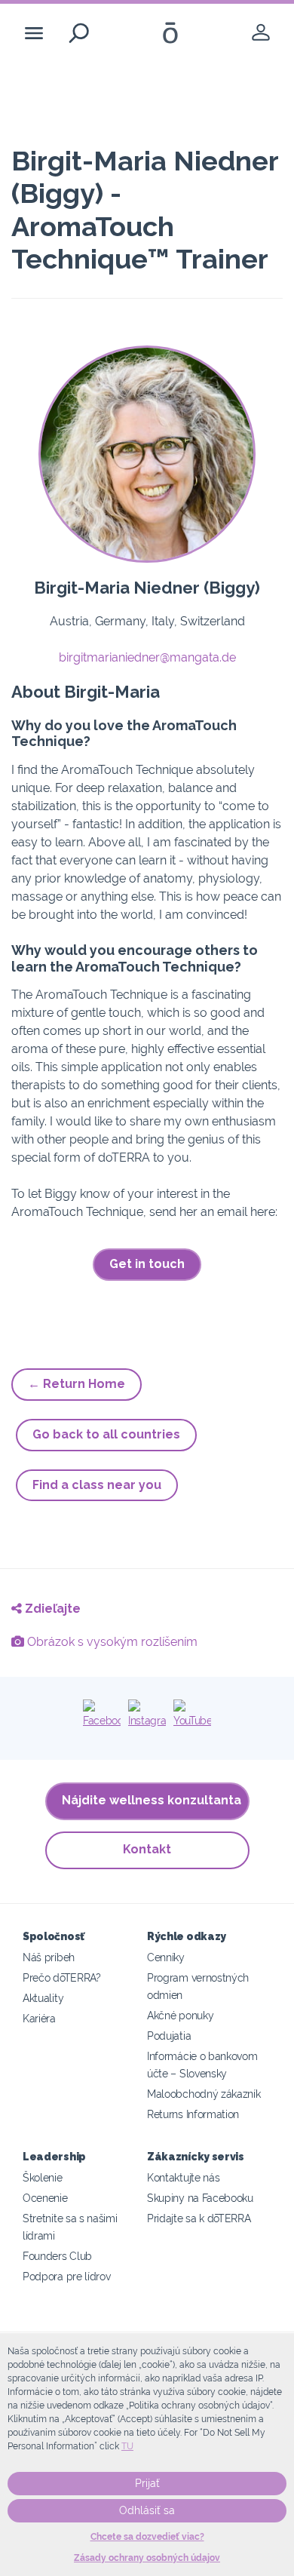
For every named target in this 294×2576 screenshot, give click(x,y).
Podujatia (169, 2036)
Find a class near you (97, 1485)
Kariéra (39, 2018)
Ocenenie (45, 2198)
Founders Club (57, 2256)
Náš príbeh (49, 1957)
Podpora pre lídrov (66, 2276)
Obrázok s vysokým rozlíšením (111, 1642)
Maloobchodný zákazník (204, 2094)
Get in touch (147, 1264)
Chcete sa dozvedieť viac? (147, 2537)
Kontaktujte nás (183, 2177)
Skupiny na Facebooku (200, 2198)
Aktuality (43, 1998)
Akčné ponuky (180, 2015)
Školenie (43, 2177)
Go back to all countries (106, 1434)
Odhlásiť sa (147, 2510)
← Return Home (77, 1384)
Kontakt (147, 1849)
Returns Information (193, 2114)
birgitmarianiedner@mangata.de (147, 657)
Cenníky (166, 1957)
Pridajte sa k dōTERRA (199, 2218)
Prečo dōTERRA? (62, 1977)
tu (127, 2446)
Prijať (147, 2483)
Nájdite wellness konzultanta (152, 1800)
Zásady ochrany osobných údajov (147, 2558)
